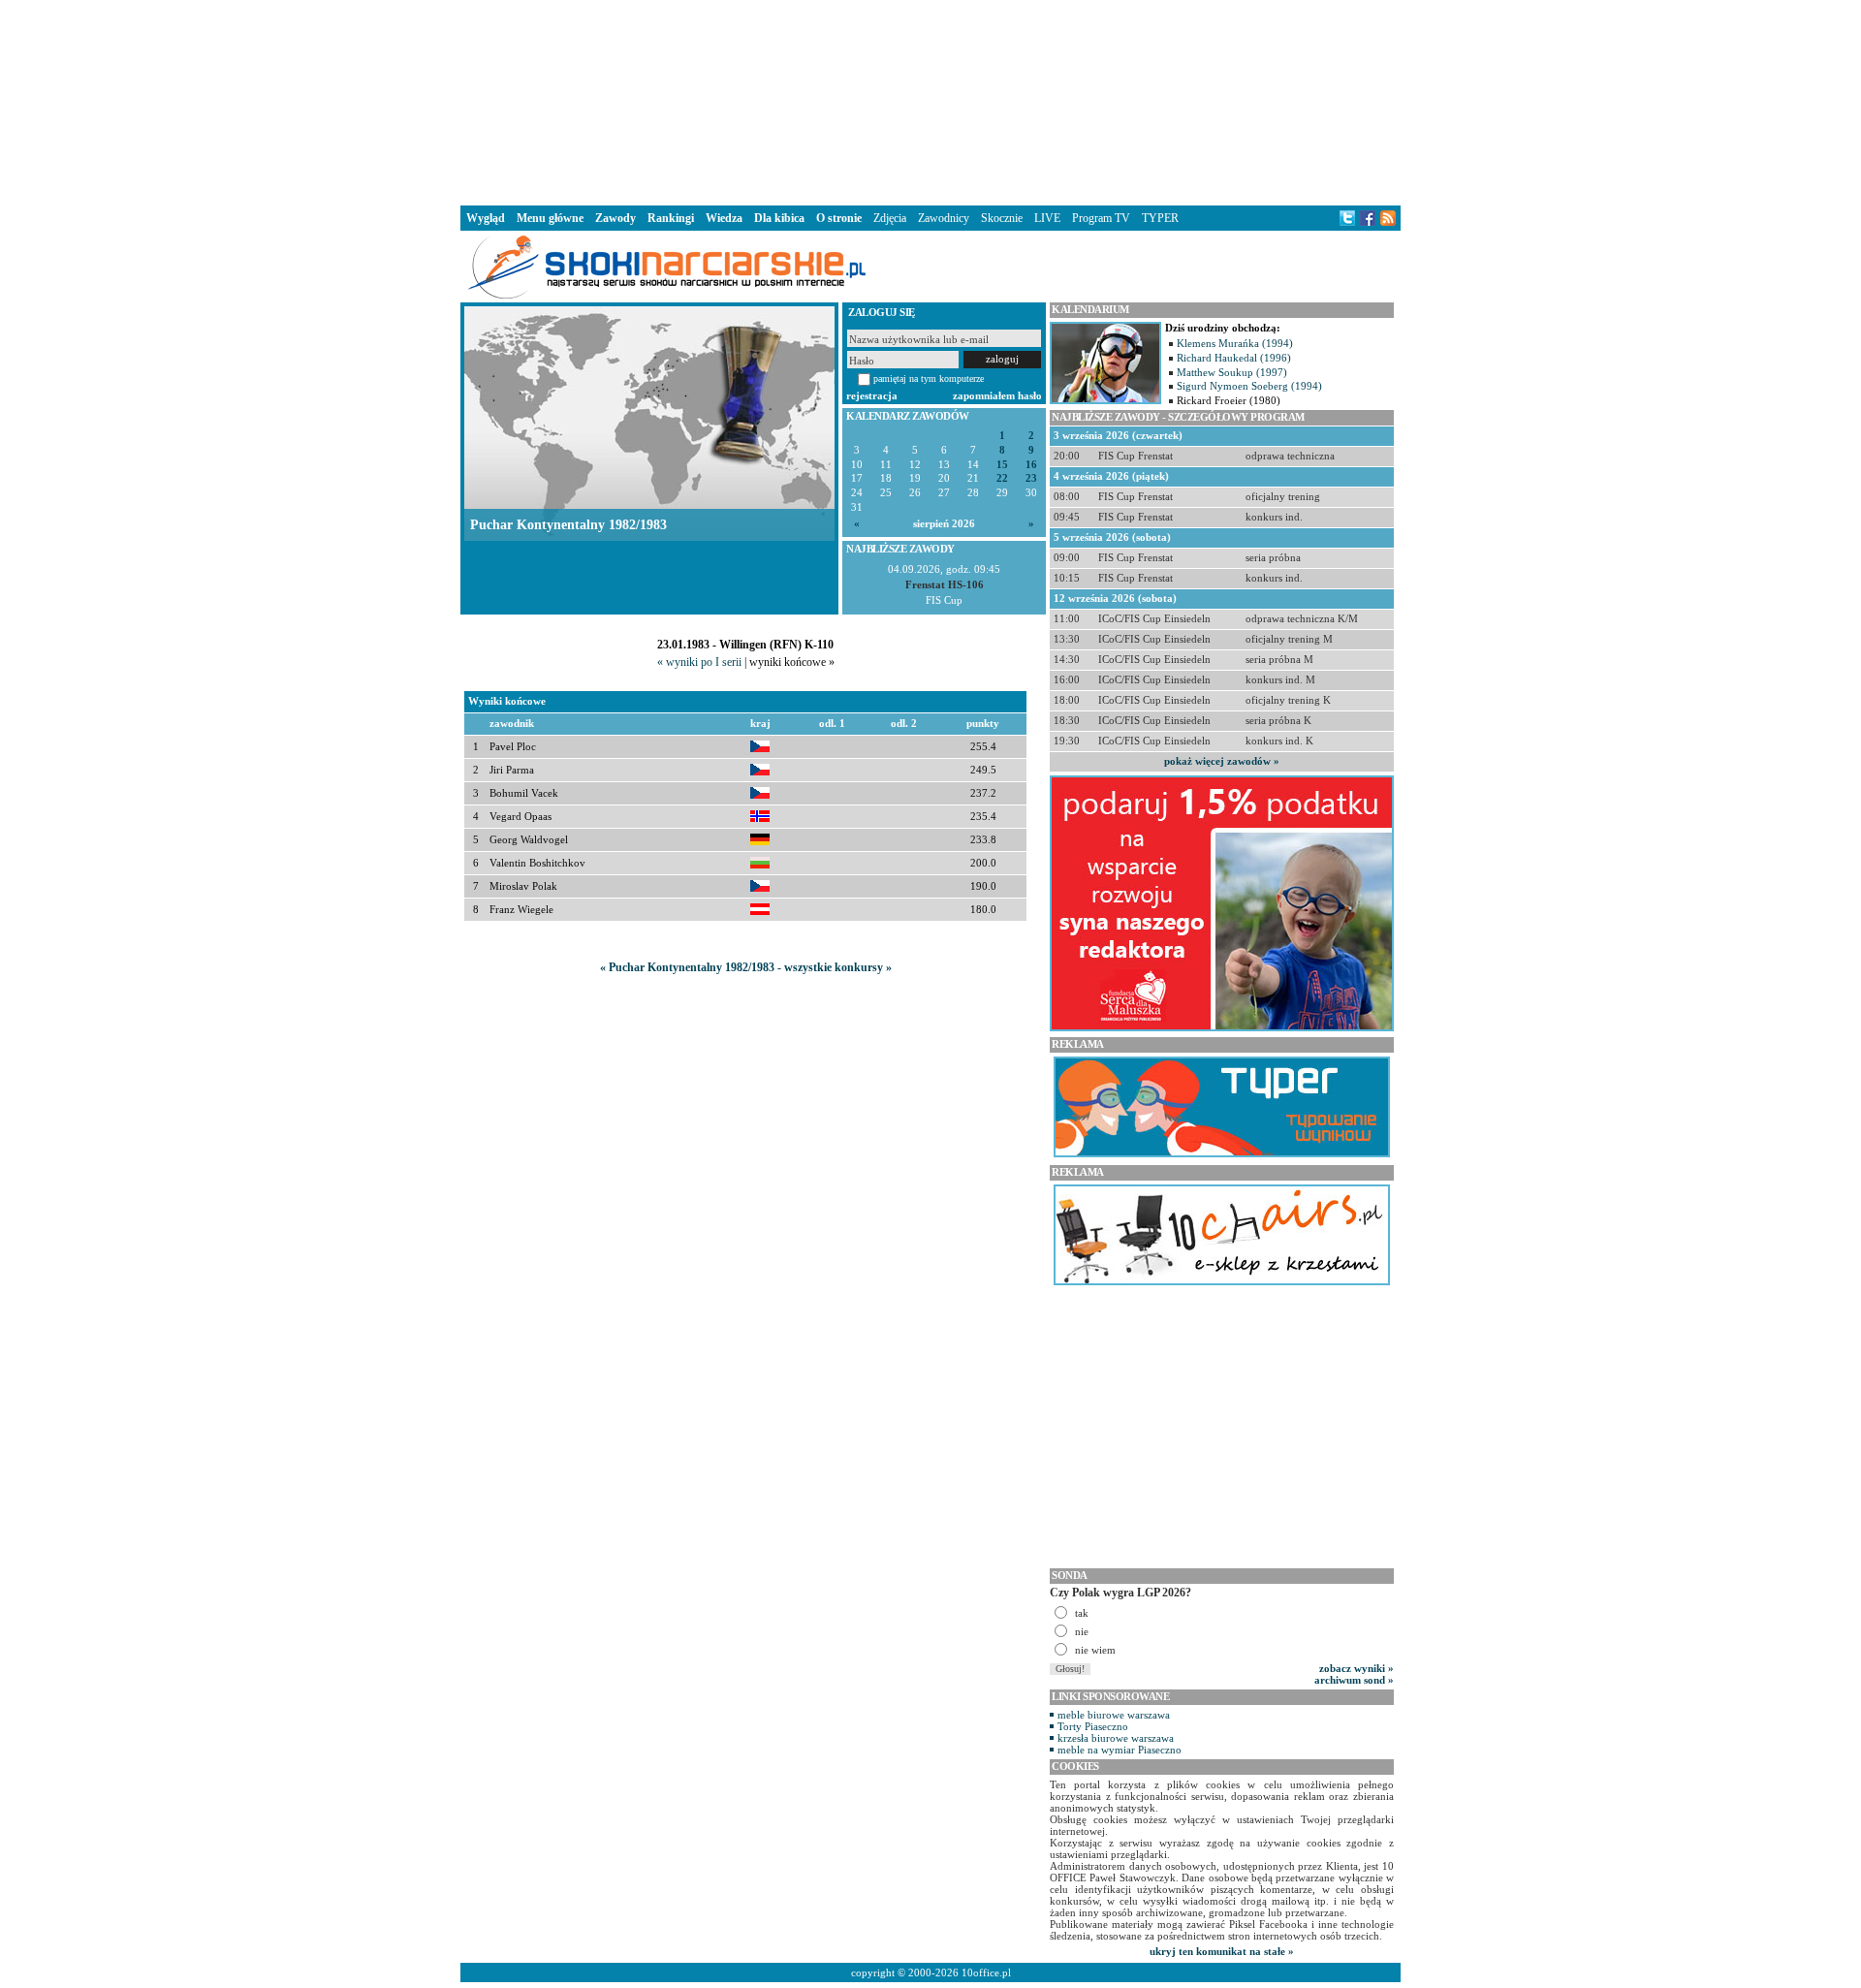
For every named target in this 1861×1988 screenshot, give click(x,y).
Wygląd (486, 218)
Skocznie (1002, 218)
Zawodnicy (944, 218)
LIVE (1047, 218)
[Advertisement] (930, 101)
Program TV (1101, 218)
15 (1002, 465)
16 (1031, 465)
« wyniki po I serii (699, 662)
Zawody (615, 218)
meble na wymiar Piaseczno (1120, 1750)
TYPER (1160, 218)
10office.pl (986, 1972)
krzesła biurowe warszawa (1116, 1738)
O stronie (839, 218)
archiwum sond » (1354, 1680)
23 (1031, 478)
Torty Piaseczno (1093, 1726)
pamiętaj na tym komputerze (929, 379)
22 (1002, 478)
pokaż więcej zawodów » (1222, 761)
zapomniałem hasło (997, 395)
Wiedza (724, 218)
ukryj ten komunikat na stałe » (1222, 1951)
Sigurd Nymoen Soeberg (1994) (1249, 386)
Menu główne (550, 218)
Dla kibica (779, 218)
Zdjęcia (890, 218)
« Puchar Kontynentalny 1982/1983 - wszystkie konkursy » (746, 967)
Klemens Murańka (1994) (1235, 343)
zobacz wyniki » (1356, 1668)
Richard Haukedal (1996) (1234, 358)
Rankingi (671, 218)
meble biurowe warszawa (1114, 1715)
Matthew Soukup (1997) (1232, 372)
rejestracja (872, 395)
